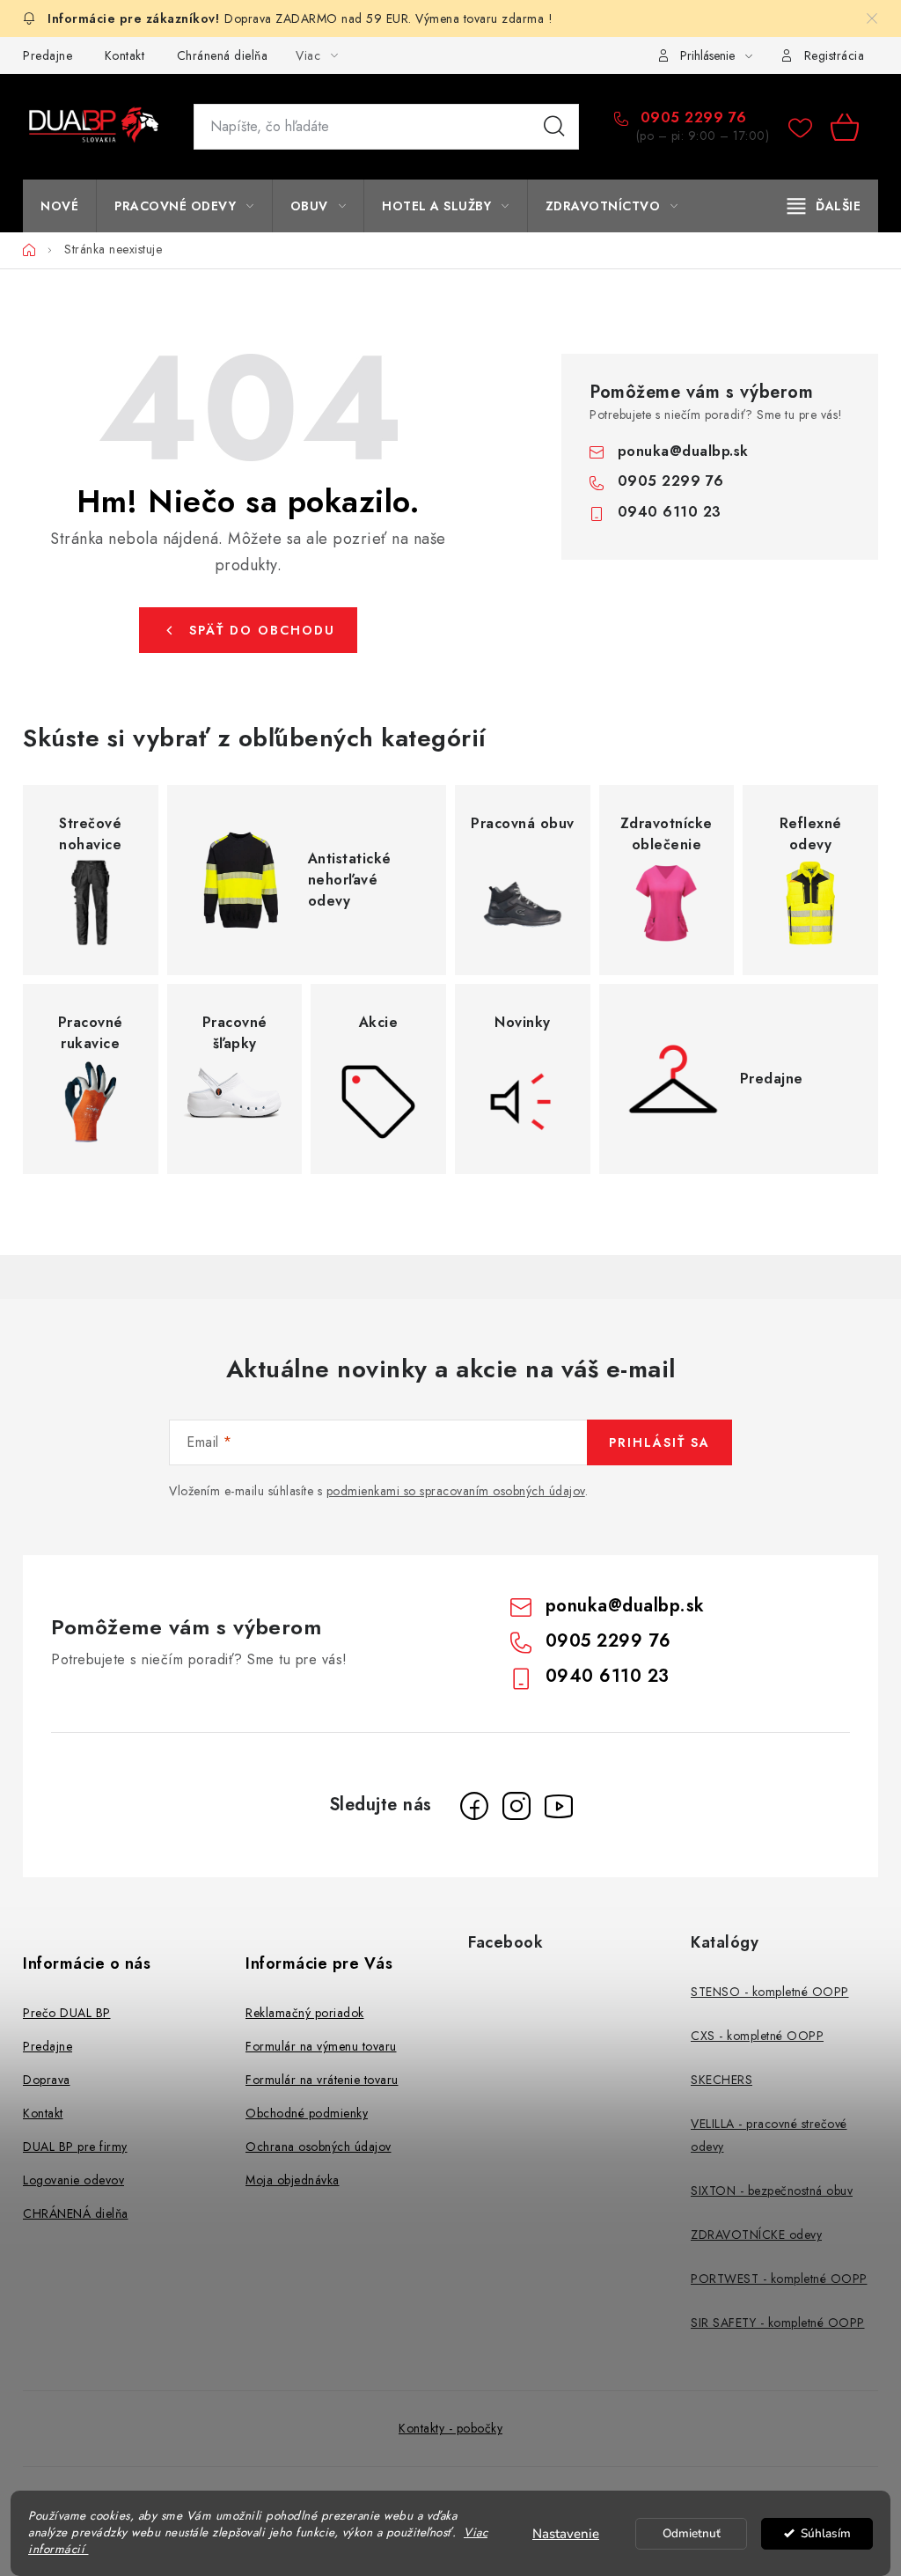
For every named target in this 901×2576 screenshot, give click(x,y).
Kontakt (125, 55)
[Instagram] (516, 1806)
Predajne (48, 55)
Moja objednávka (293, 2180)
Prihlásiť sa (659, 1442)
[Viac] (824, 206)
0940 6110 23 (670, 512)
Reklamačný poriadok (305, 2013)
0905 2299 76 (691, 118)
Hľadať (554, 127)
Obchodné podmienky (307, 2113)
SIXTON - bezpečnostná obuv (772, 2191)
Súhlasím (826, 2533)
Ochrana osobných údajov (319, 2147)
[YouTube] (559, 1806)
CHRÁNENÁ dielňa (76, 2213)
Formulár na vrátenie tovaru (322, 2080)
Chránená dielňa (223, 55)
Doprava (47, 2080)
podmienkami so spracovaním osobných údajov (456, 1491)
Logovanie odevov (73, 2180)
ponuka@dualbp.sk (683, 451)
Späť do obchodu (262, 630)
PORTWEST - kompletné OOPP (779, 2279)
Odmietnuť (692, 2533)
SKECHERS (722, 2080)
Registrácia (835, 55)
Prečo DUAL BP (67, 2013)
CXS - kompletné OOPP (757, 2036)
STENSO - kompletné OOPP (770, 1992)
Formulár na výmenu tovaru (321, 2046)
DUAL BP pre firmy (75, 2147)
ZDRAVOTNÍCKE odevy (756, 2235)
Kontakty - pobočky (450, 2428)
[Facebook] (474, 1806)
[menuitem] (59, 206)
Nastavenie (566, 2534)
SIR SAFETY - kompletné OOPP (778, 2323)
